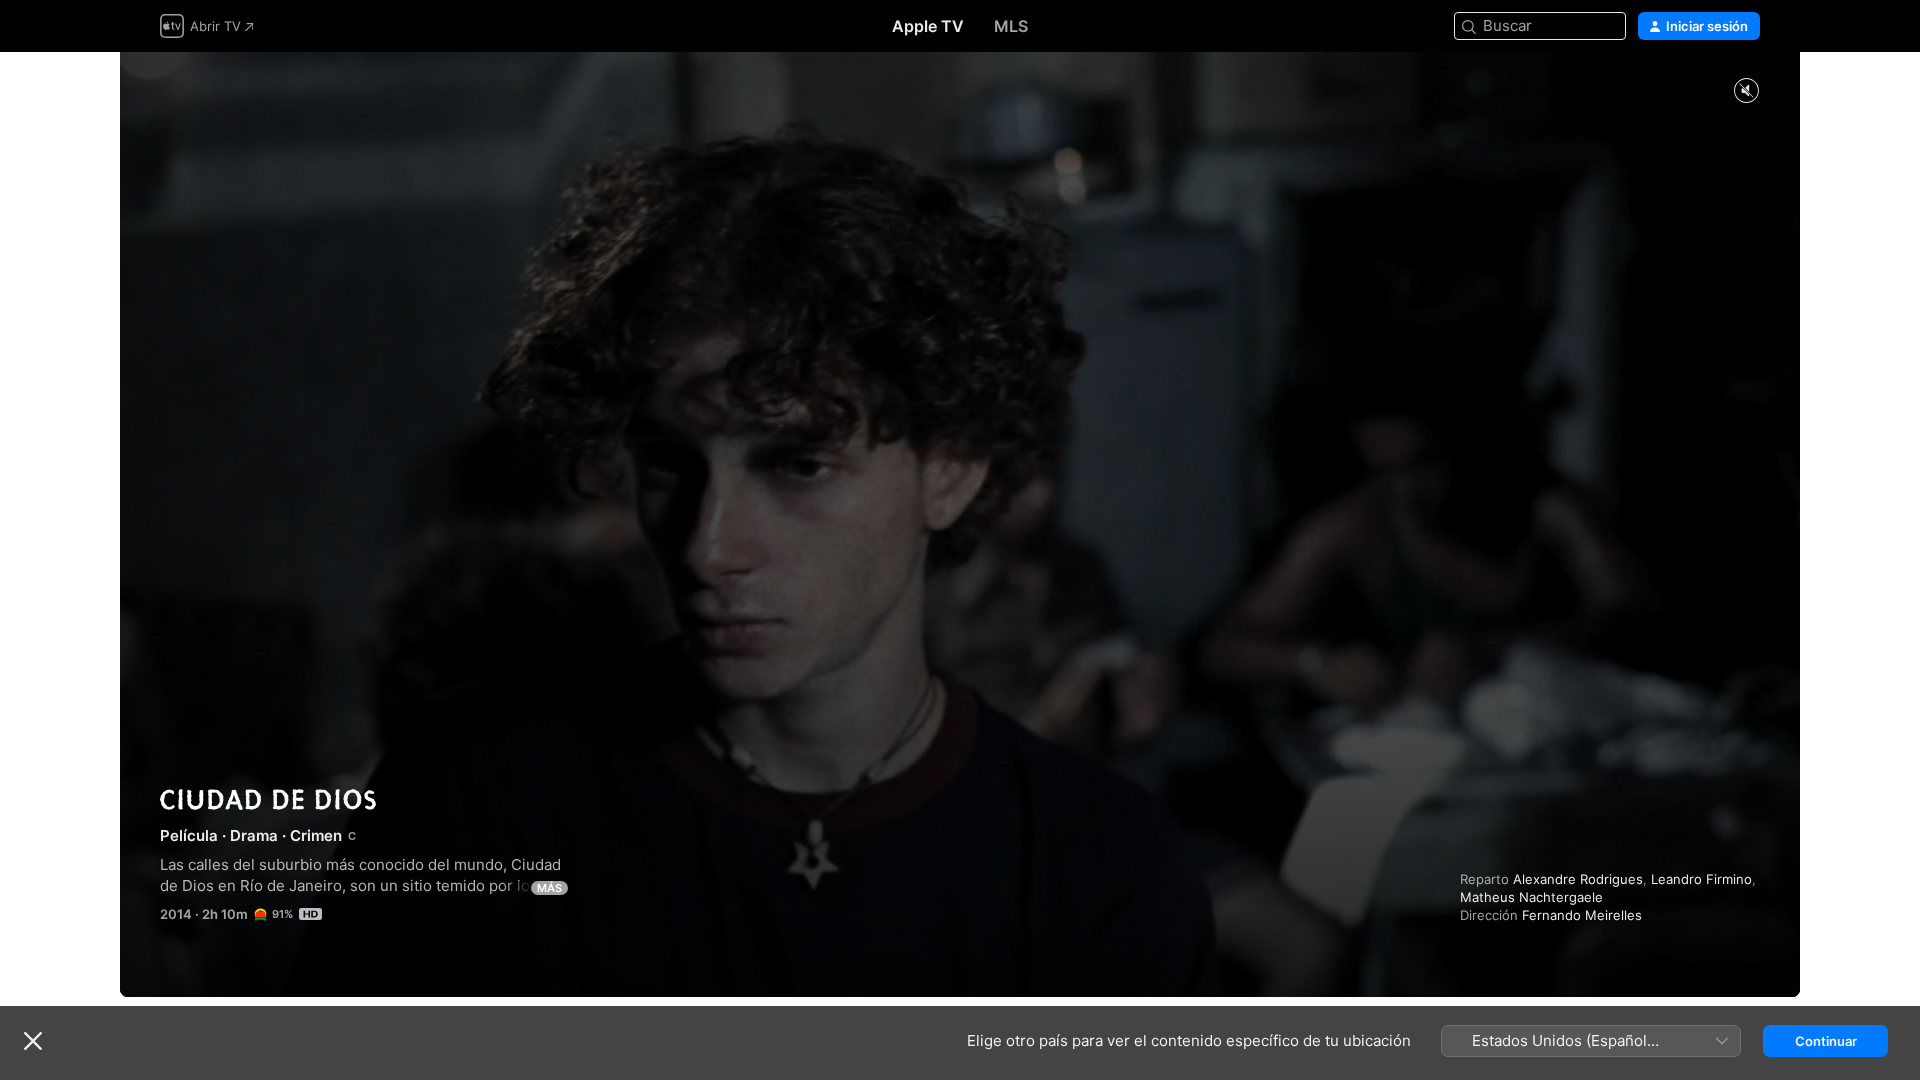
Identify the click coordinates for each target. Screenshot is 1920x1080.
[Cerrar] (33, 1041)
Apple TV (928, 26)
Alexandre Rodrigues (1578, 879)
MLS (1011, 26)
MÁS (549, 888)
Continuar (1826, 1041)
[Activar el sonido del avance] (1746, 91)
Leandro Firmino (1701, 879)
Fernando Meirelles (1582, 915)
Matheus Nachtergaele (1531, 897)
